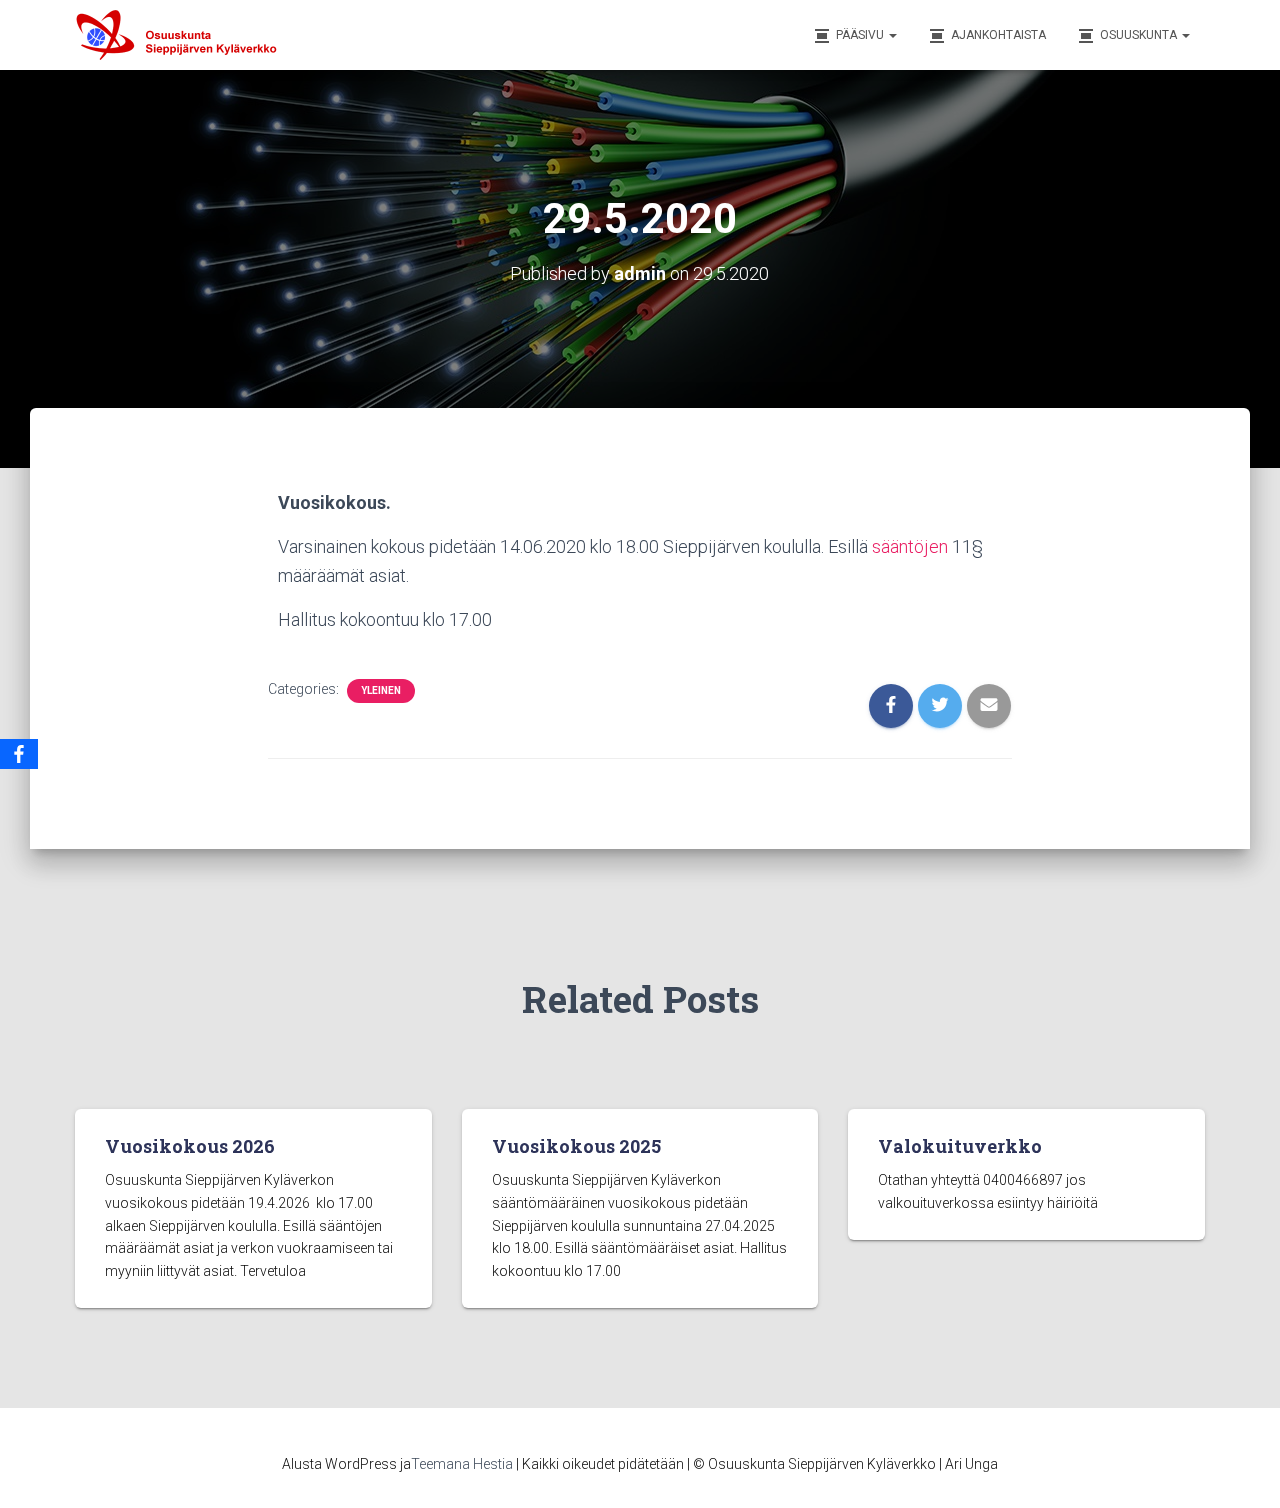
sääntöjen (910, 546)
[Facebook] (19, 754)
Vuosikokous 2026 (190, 1146)
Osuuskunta (1140, 35)
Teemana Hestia (462, 1464)
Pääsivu (861, 35)
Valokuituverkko (960, 1146)
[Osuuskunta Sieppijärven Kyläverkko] (184, 35)
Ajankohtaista (998, 35)
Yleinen (381, 690)
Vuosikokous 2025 (576, 1146)
